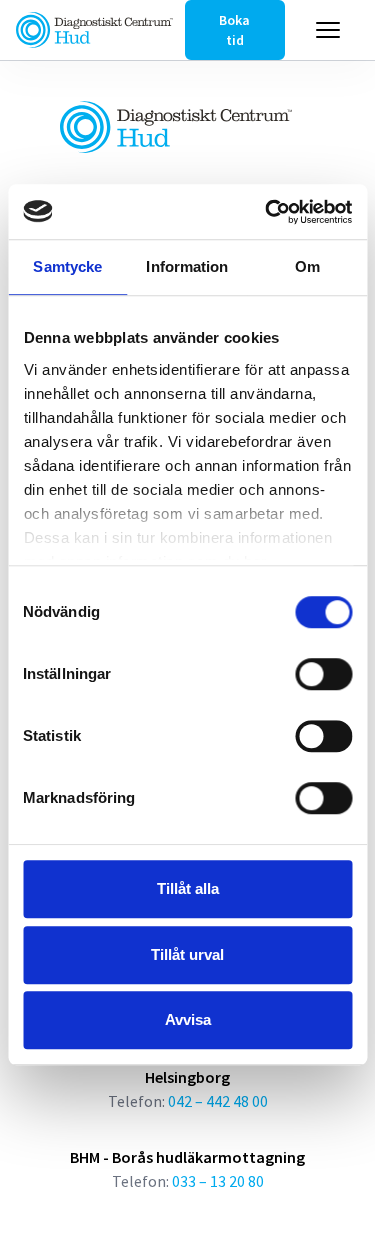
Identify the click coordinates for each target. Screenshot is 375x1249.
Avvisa (188, 1019)
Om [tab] (307, 266)
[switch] (323, 674)
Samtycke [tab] (67, 266)
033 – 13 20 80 (218, 1181)
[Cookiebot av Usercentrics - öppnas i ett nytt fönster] (267, 212)
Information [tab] (187, 266)
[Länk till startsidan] (94, 29)
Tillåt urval (187, 954)
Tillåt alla (188, 888)
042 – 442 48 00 (218, 1101)
